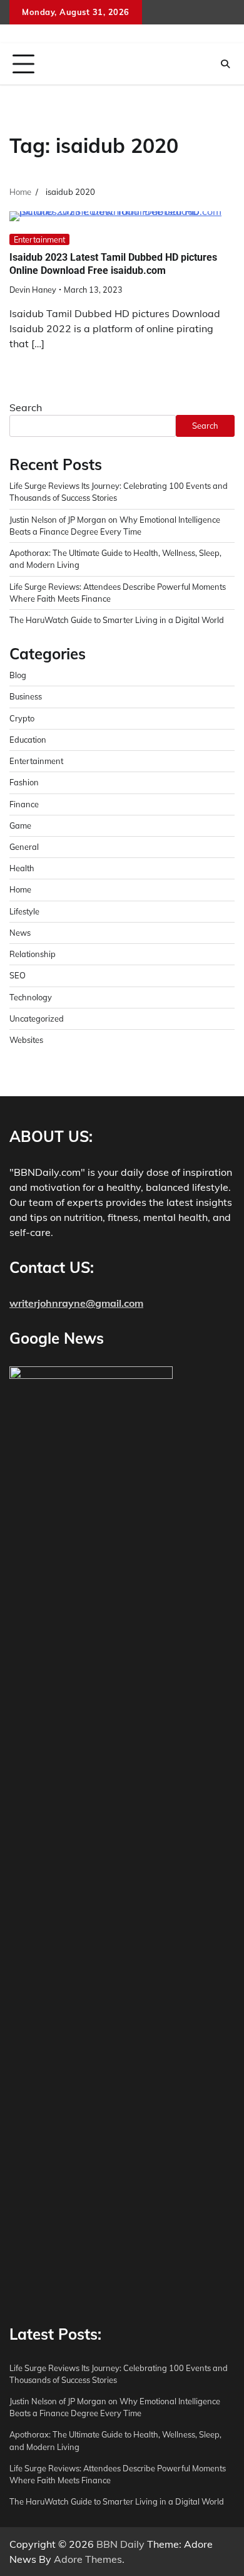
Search (26, 407)
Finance (24, 804)
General (24, 847)
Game (20, 825)
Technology (31, 997)
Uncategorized (37, 1018)
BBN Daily (120, 2544)
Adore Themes (88, 2559)
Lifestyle (24, 911)
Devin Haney (33, 290)
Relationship (33, 954)
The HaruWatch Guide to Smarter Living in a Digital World (117, 620)
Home (20, 889)
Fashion (24, 782)
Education (28, 740)
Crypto (22, 718)
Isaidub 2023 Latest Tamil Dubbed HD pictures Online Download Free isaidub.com (113, 264)
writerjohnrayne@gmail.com (76, 1303)
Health (22, 868)
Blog (18, 675)
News (20, 933)
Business (26, 696)
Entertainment (39, 239)
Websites (26, 1040)
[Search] (225, 64)
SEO (18, 975)
